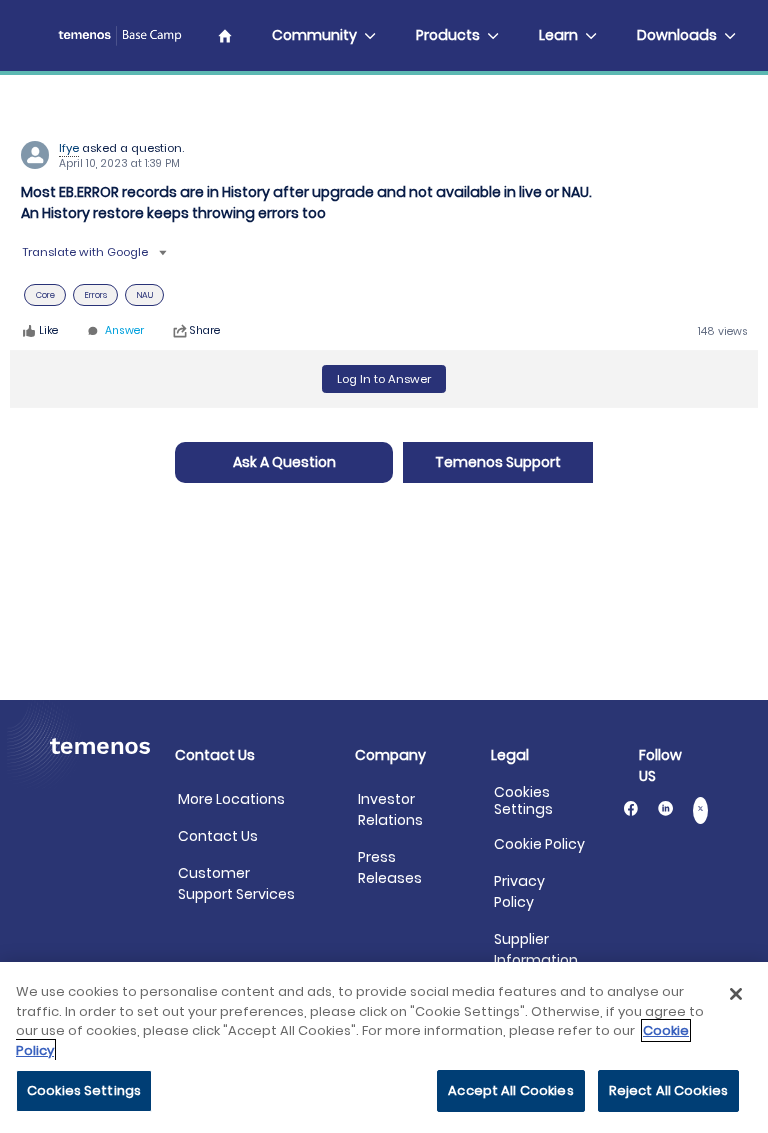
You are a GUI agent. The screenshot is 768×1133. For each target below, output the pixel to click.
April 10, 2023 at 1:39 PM (119, 163)
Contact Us (218, 836)
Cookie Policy (539, 844)
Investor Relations (390, 809)
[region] (384, 1047)
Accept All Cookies (510, 1090)
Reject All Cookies (668, 1090)
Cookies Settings (523, 801)
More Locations (231, 799)
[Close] (736, 994)
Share (205, 331)
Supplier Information (536, 949)
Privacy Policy (519, 891)
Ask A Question (284, 462)
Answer (124, 331)
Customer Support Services (236, 883)
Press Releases (390, 867)
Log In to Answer (384, 379)
